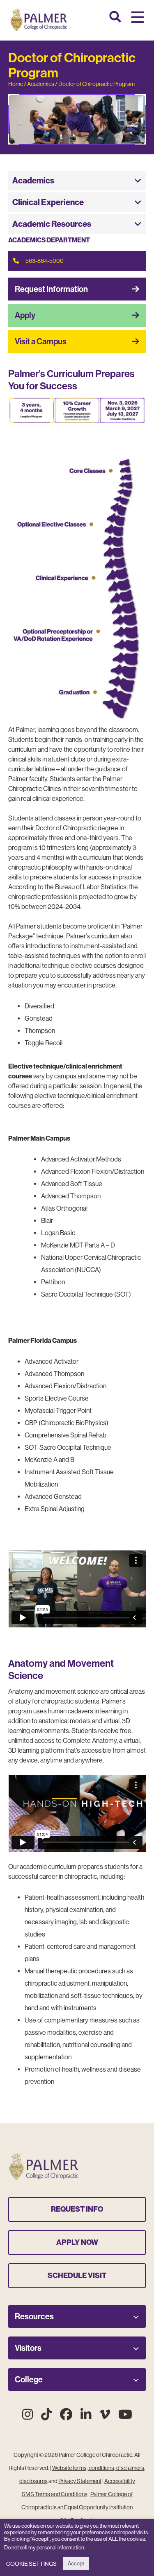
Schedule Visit (77, 2275)
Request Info (77, 2209)
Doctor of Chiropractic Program (97, 84)
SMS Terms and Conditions (55, 2494)
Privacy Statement (80, 2481)
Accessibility (120, 2481)
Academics (41, 84)
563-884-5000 (45, 261)
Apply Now (77, 2242)
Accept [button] (76, 2564)
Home (16, 84)
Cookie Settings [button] (31, 2564)
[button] (138, 18)
